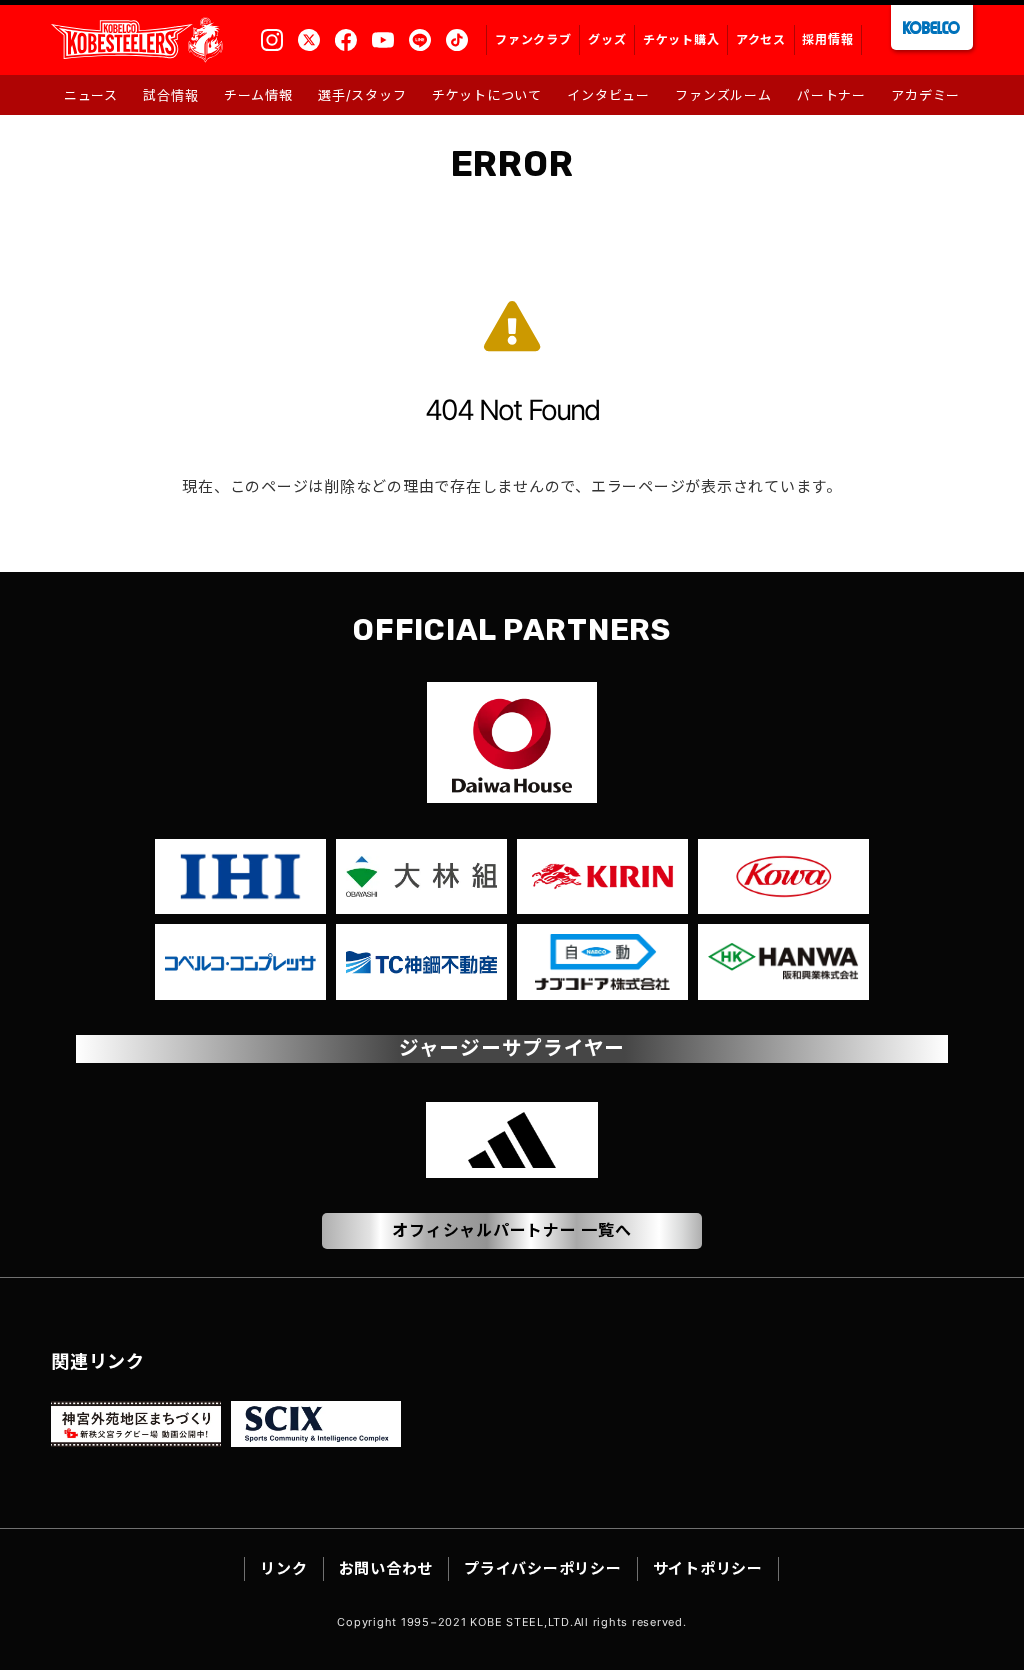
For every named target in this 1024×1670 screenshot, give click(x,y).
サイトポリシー (708, 1568)
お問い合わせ (386, 1568)
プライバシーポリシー (543, 1568)
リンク (283, 1568)
